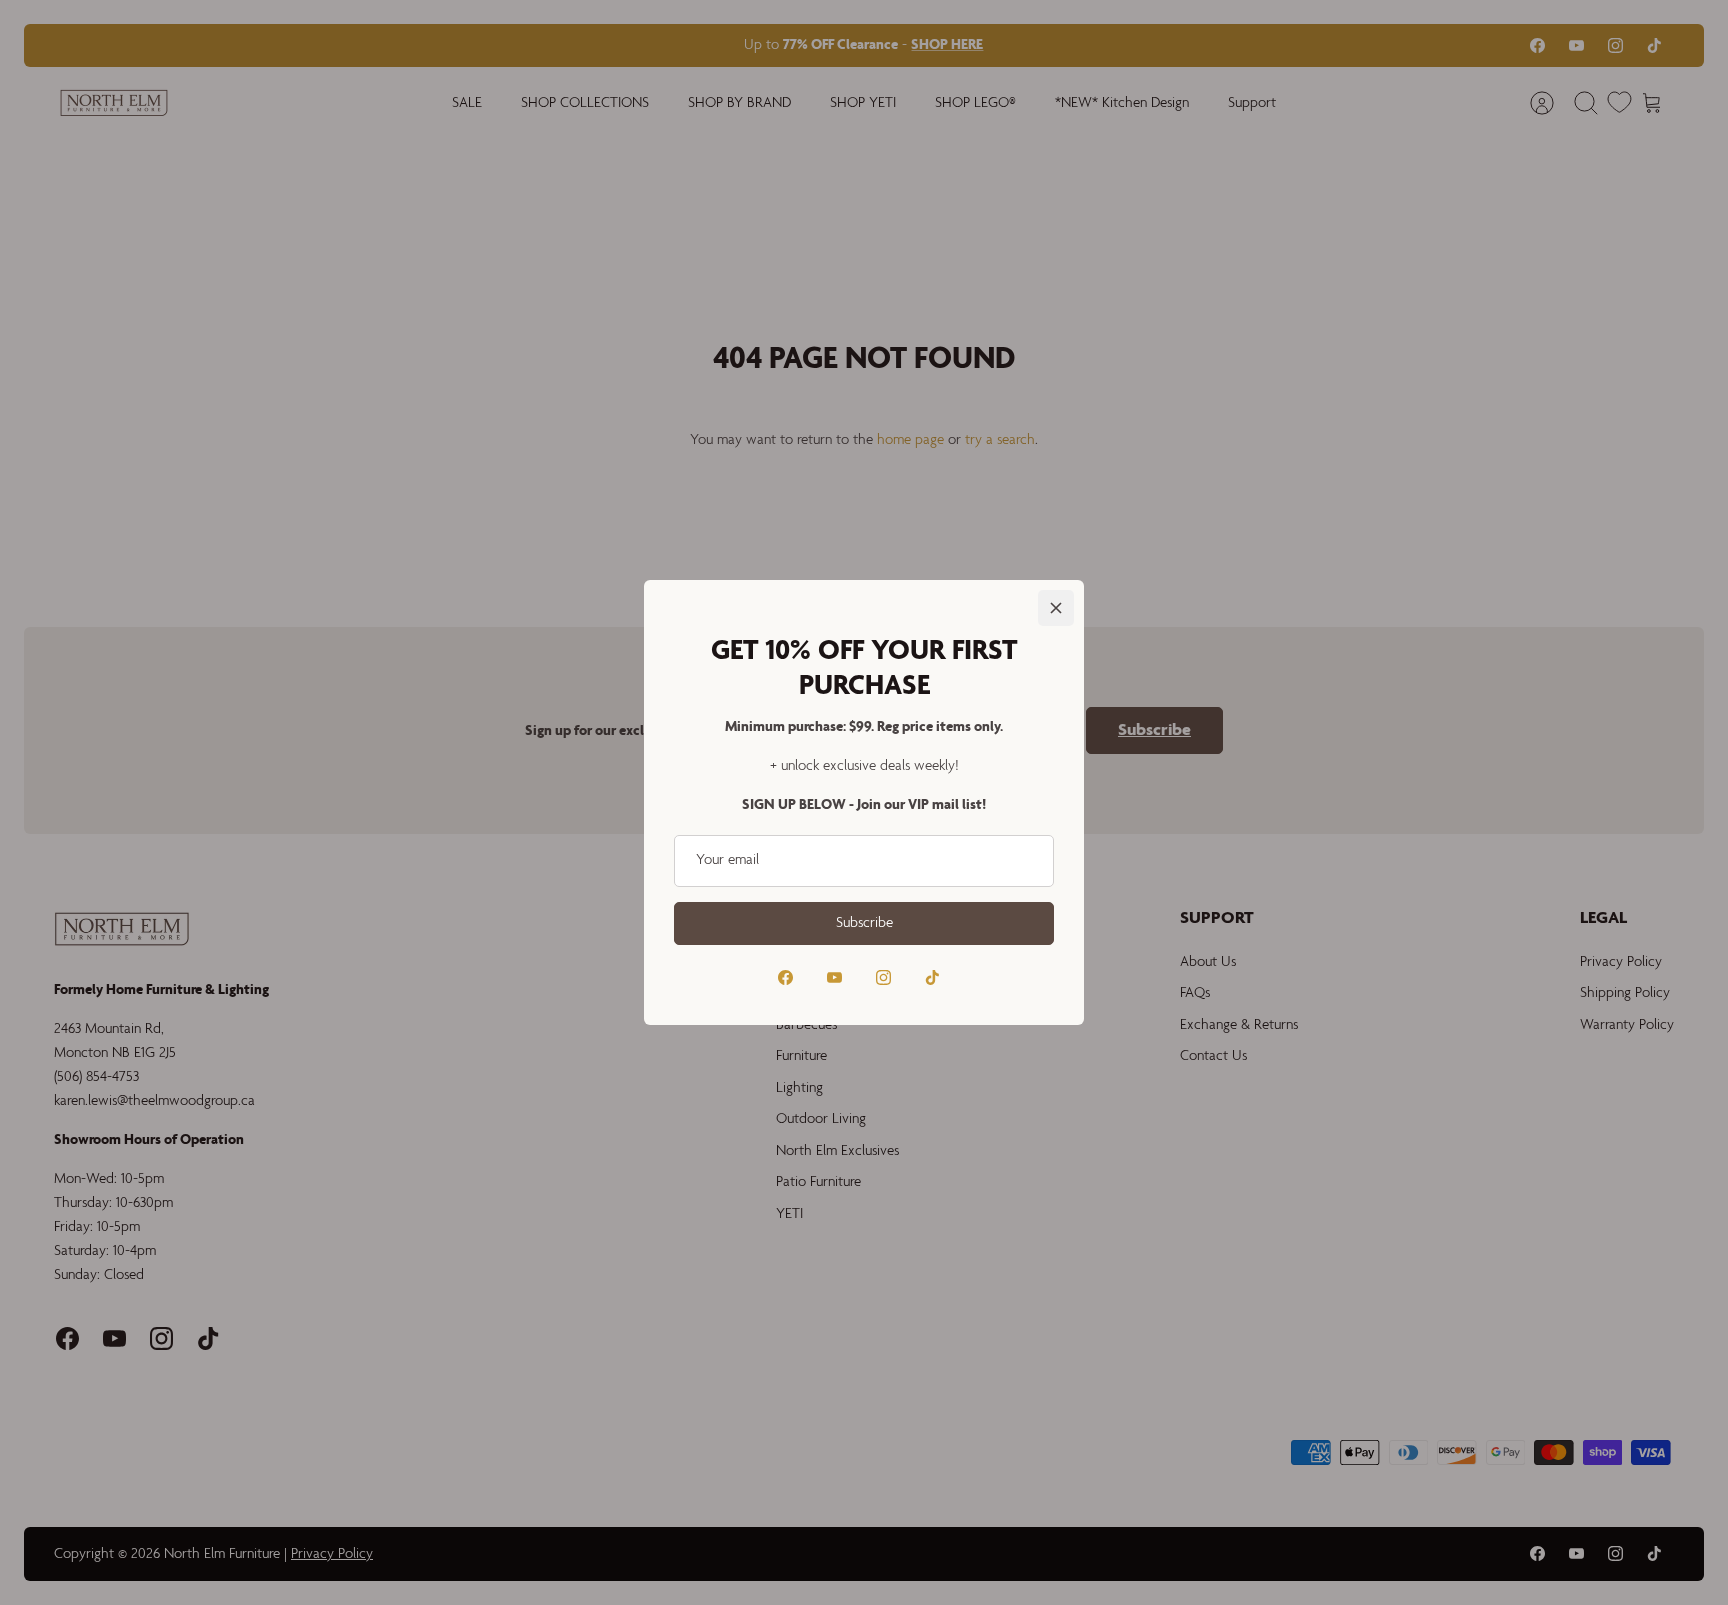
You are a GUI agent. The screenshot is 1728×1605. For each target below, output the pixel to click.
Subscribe (864, 923)
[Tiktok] (932, 977)
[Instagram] (883, 977)
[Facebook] (785, 977)
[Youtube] (834, 977)
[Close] (1056, 608)
